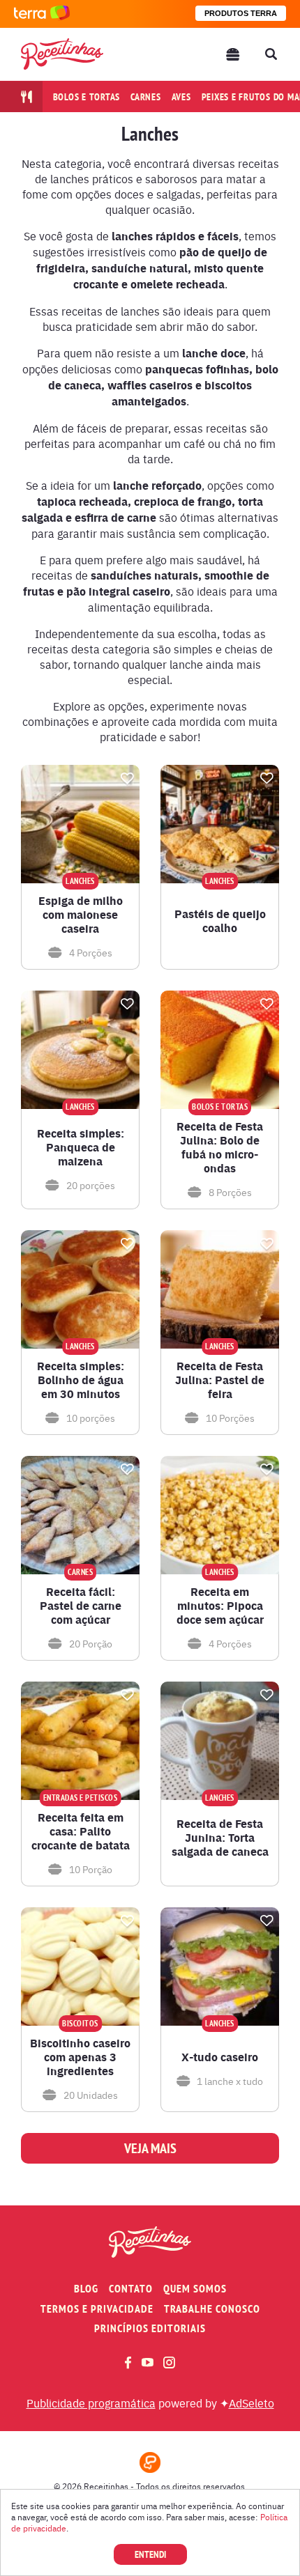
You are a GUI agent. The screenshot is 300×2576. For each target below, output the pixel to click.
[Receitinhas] (62, 54)
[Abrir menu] (233, 54)
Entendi (150, 2554)
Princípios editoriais (150, 2328)
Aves (181, 97)
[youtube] (148, 2362)
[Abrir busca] (271, 54)
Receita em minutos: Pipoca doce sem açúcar (220, 1606)
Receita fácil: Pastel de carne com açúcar (81, 1606)
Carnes (146, 97)
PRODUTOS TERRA (241, 13)
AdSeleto (252, 2403)
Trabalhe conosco (212, 2309)
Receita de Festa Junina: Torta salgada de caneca (220, 1838)
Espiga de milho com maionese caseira (81, 915)
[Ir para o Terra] (42, 14)
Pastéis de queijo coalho (220, 921)
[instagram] (169, 2362)
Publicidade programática (91, 2403)
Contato (131, 2289)
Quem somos (195, 2289)
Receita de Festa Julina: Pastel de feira (220, 1380)
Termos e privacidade (97, 2309)
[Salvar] (127, 778)
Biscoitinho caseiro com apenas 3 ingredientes (80, 2057)
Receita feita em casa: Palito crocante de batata (81, 1831)
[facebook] (128, 2362)
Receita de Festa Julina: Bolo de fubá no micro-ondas (220, 1147)
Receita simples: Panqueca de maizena (81, 1147)
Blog (86, 2289)
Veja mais (150, 2148)
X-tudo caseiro (220, 2057)
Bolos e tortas (87, 97)
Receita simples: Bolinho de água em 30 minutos (81, 1380)
